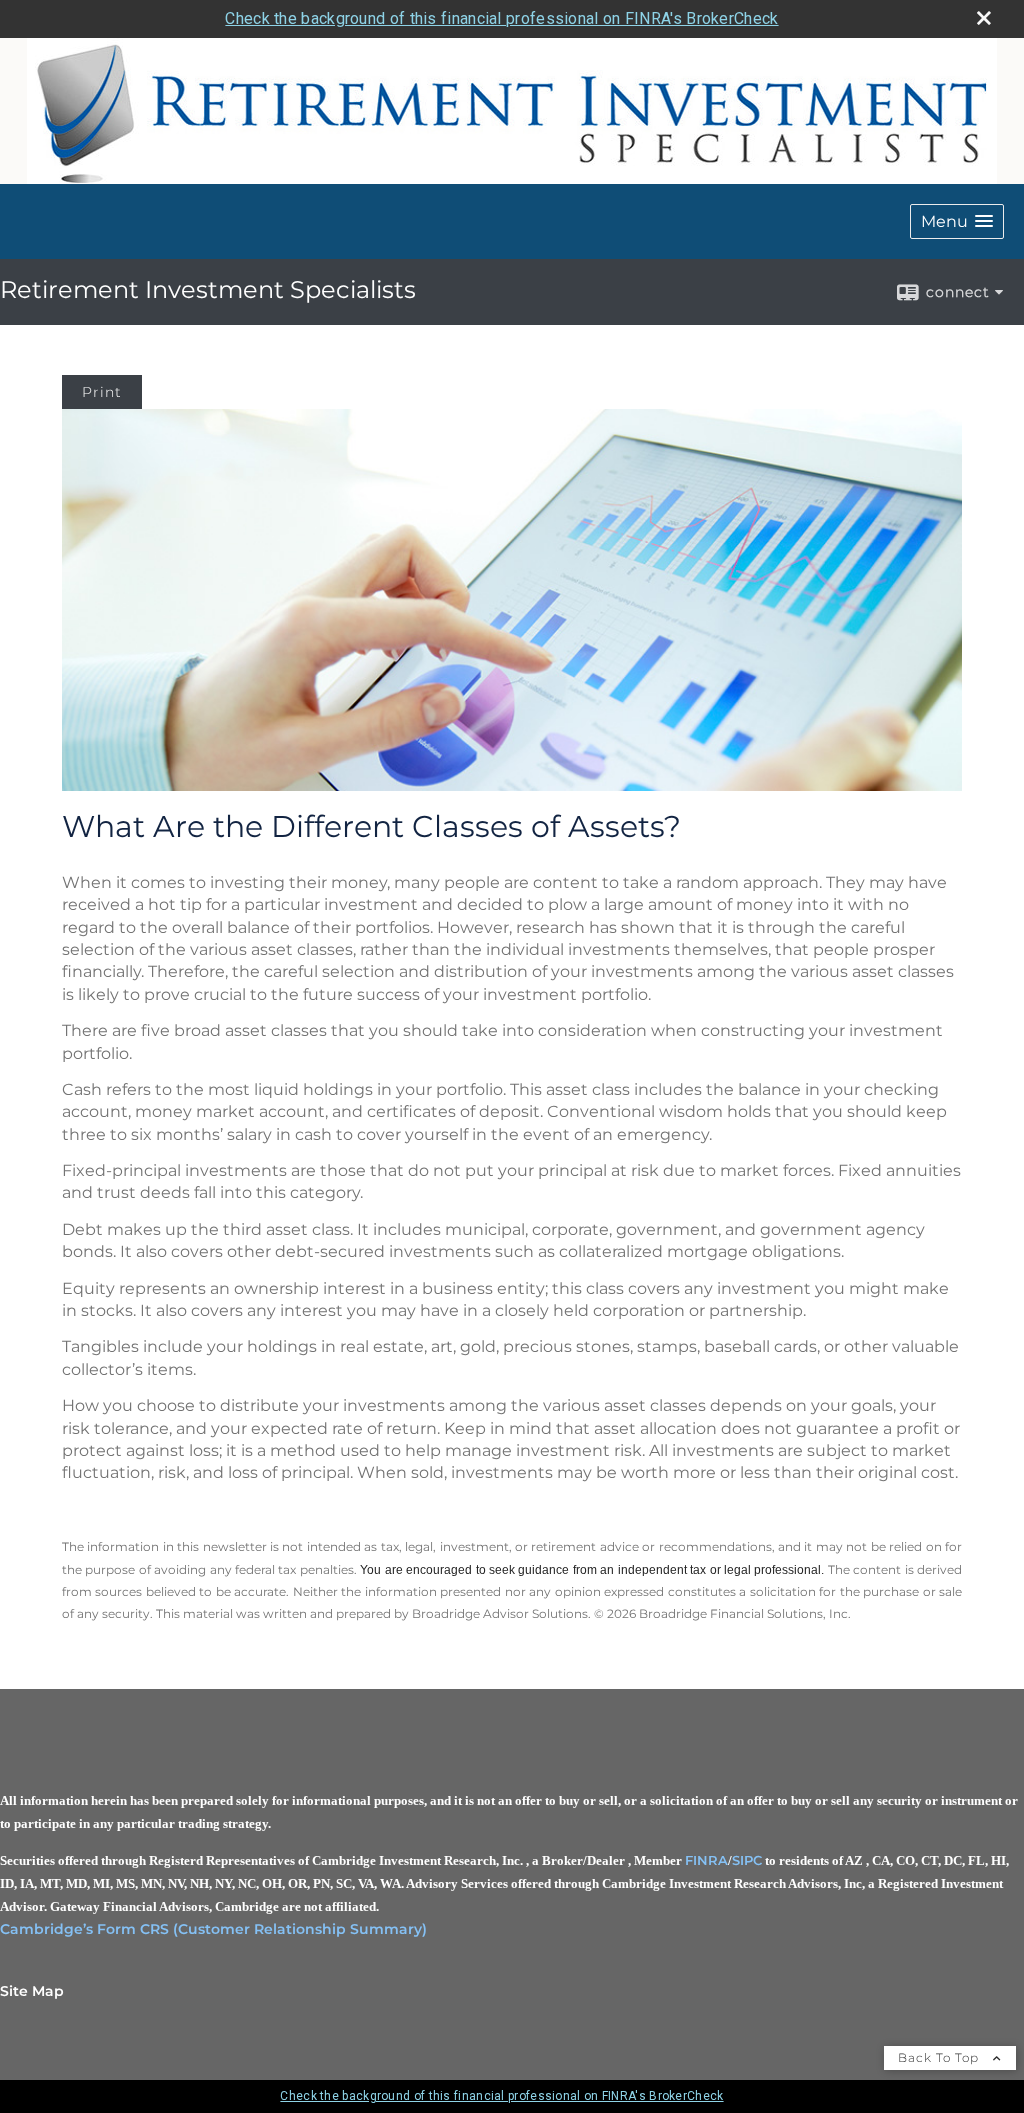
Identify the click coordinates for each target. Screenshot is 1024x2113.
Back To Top (940, 2057)
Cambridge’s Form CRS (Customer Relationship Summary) (213, 1929)
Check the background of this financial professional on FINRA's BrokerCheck (501, 18)
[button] (957, 221)
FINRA (706, 1860)
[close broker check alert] (984, 18)
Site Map (32, 1991)
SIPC (747, 1860)
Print (102, 392)
